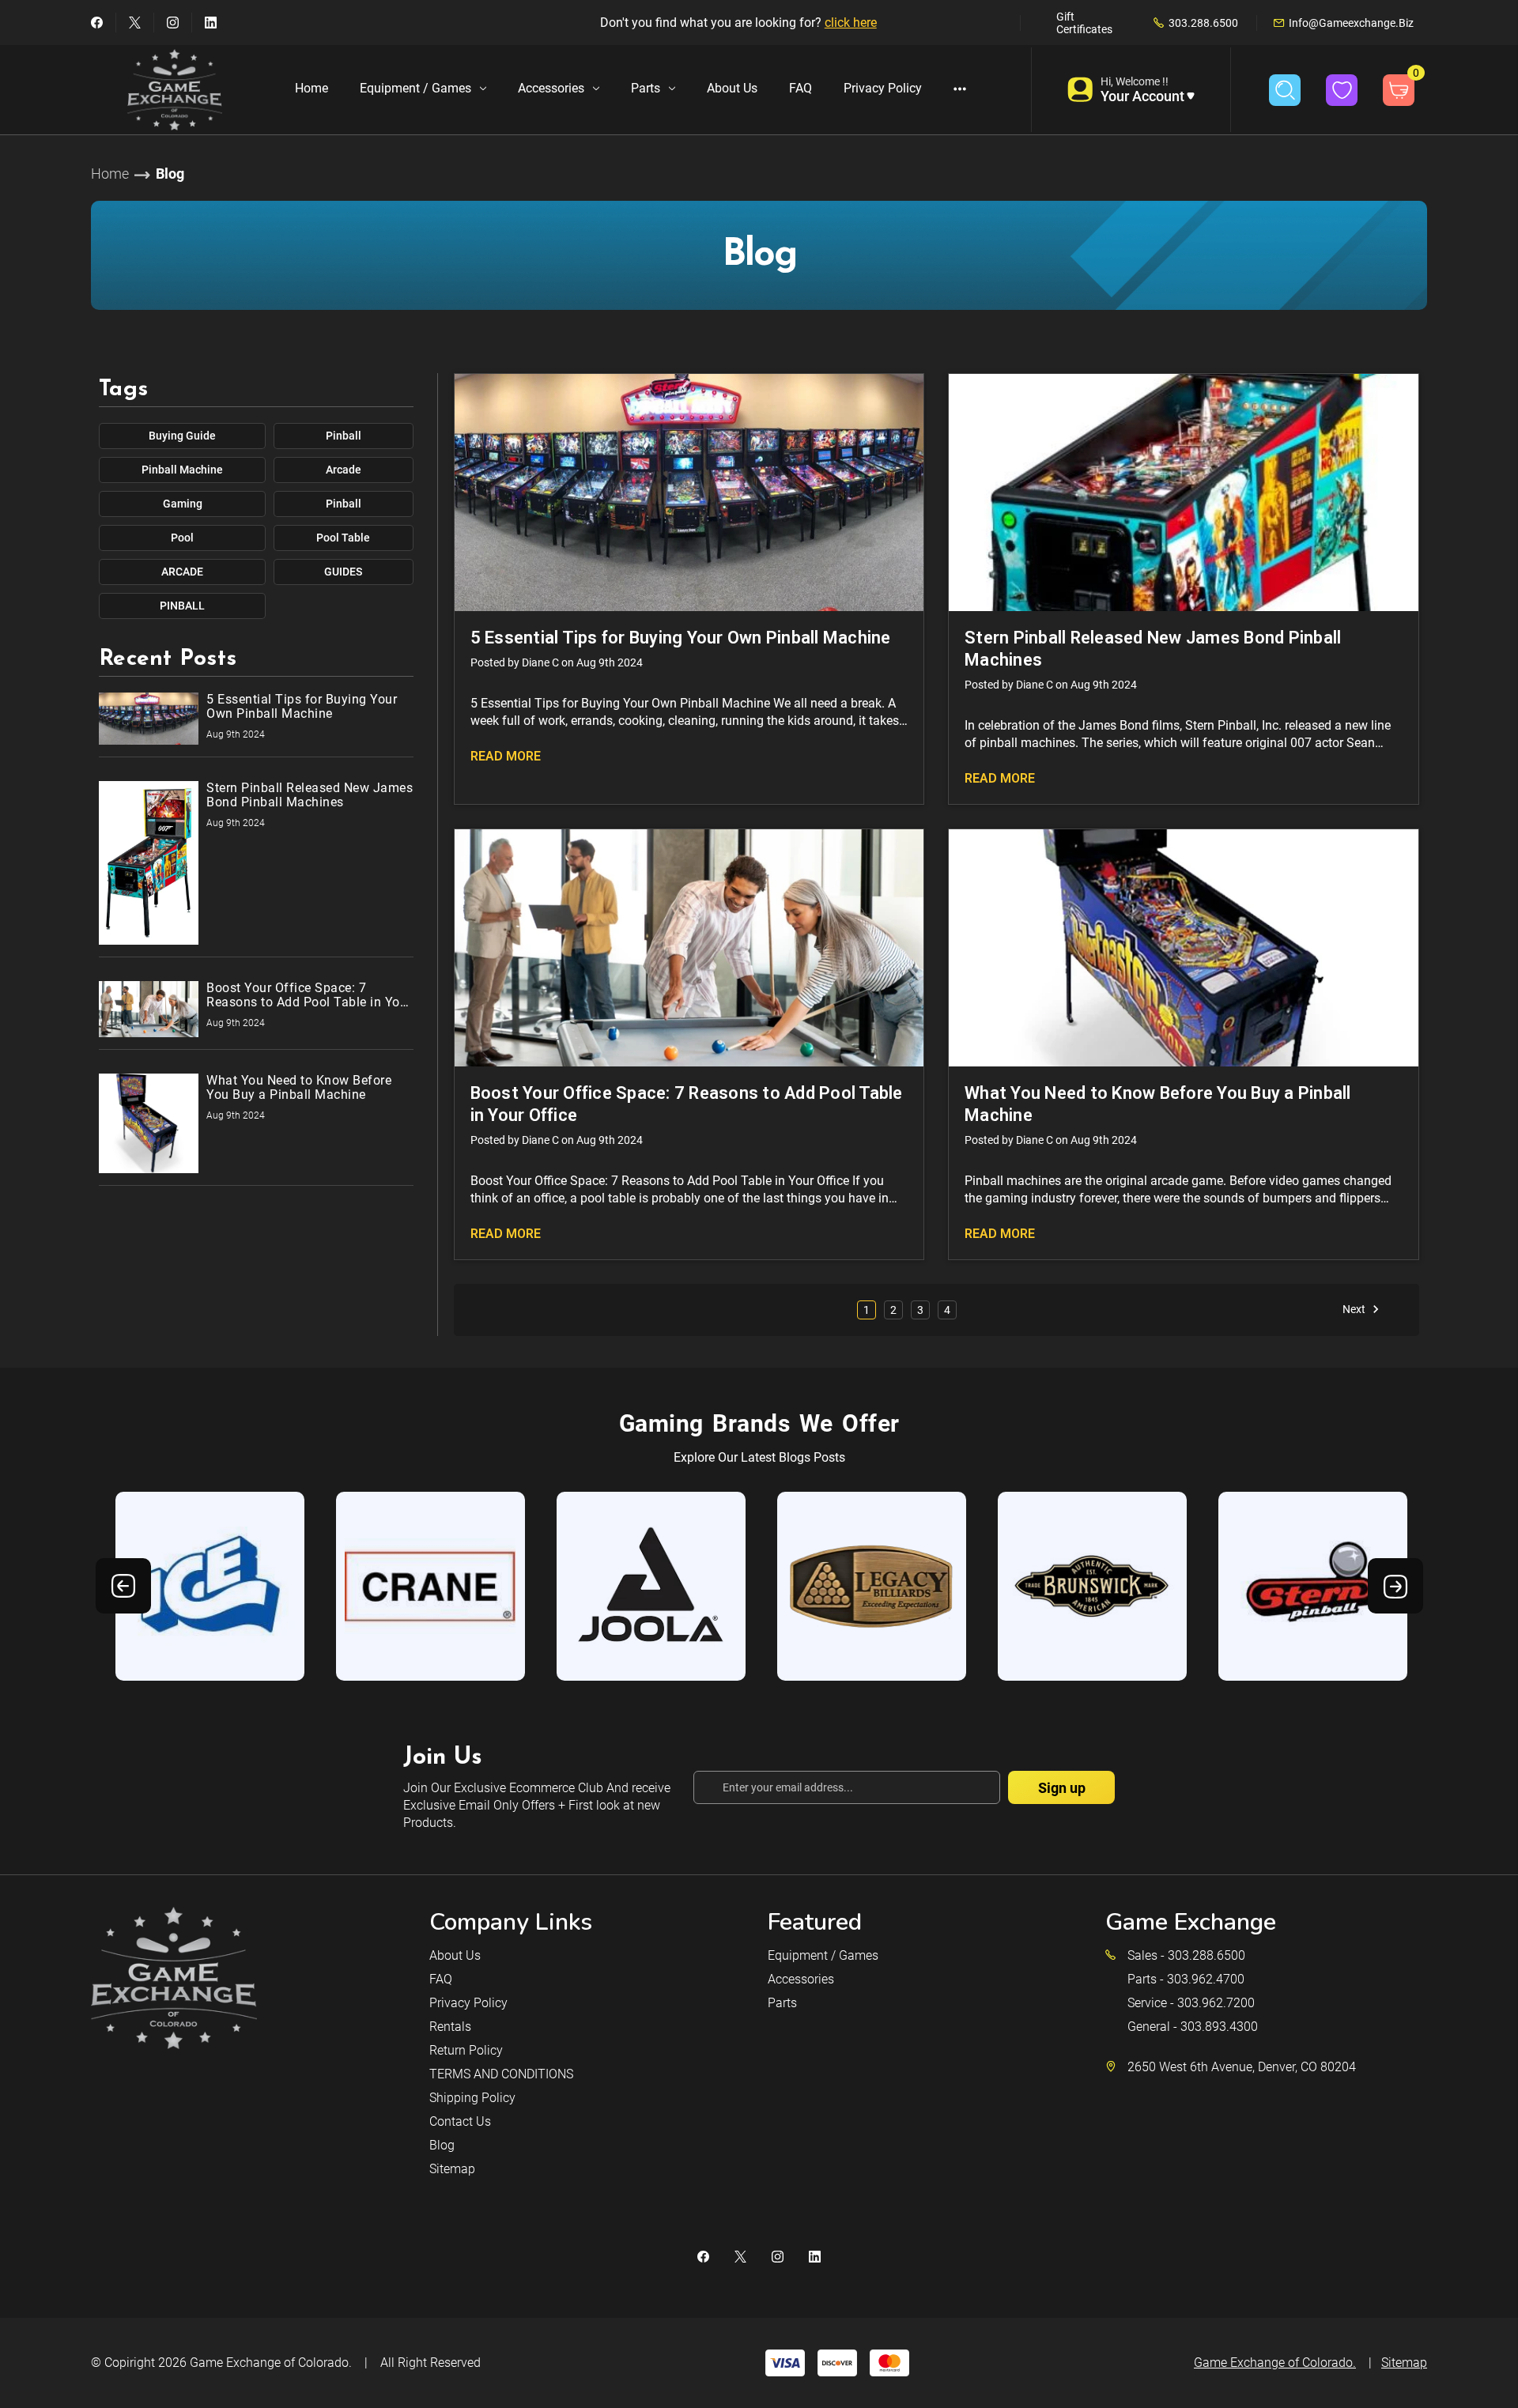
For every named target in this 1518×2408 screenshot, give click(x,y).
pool (182, 538)
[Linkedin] (211, 23)
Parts (646, 88)
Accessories (551, 88)
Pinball (344, 436)
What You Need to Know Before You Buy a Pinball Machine (1158, 1104)
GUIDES (343, 572)
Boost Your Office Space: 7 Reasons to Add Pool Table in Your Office (687, 1104)
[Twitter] (135, 23)
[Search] (1285, 90)
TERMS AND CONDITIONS (501, 2074)
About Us (732, 88)
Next (1355, 1309)
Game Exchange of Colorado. (271, 2363)
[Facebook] (97, 23)
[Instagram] (173, 23)
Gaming (183, 504)
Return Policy (466, 2050)
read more (506, 756)
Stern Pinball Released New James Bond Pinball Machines (1153, 649)
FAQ (801, 88)
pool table (343, 538)
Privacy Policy (883, 88)
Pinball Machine (182, 470)
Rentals (450, 2027)
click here (851, 23)
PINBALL (182, 606)
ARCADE (182, 572)
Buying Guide (182, 436)
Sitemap (452, 2169)
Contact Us (460, 2121)
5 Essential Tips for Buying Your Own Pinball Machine (681, 638)
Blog (442, 2145)
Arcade (344, 470)
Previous (123, 1586)
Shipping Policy (472, 2098)
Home (312, 88)
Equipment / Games (415, 88)
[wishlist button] (1342, 90)
